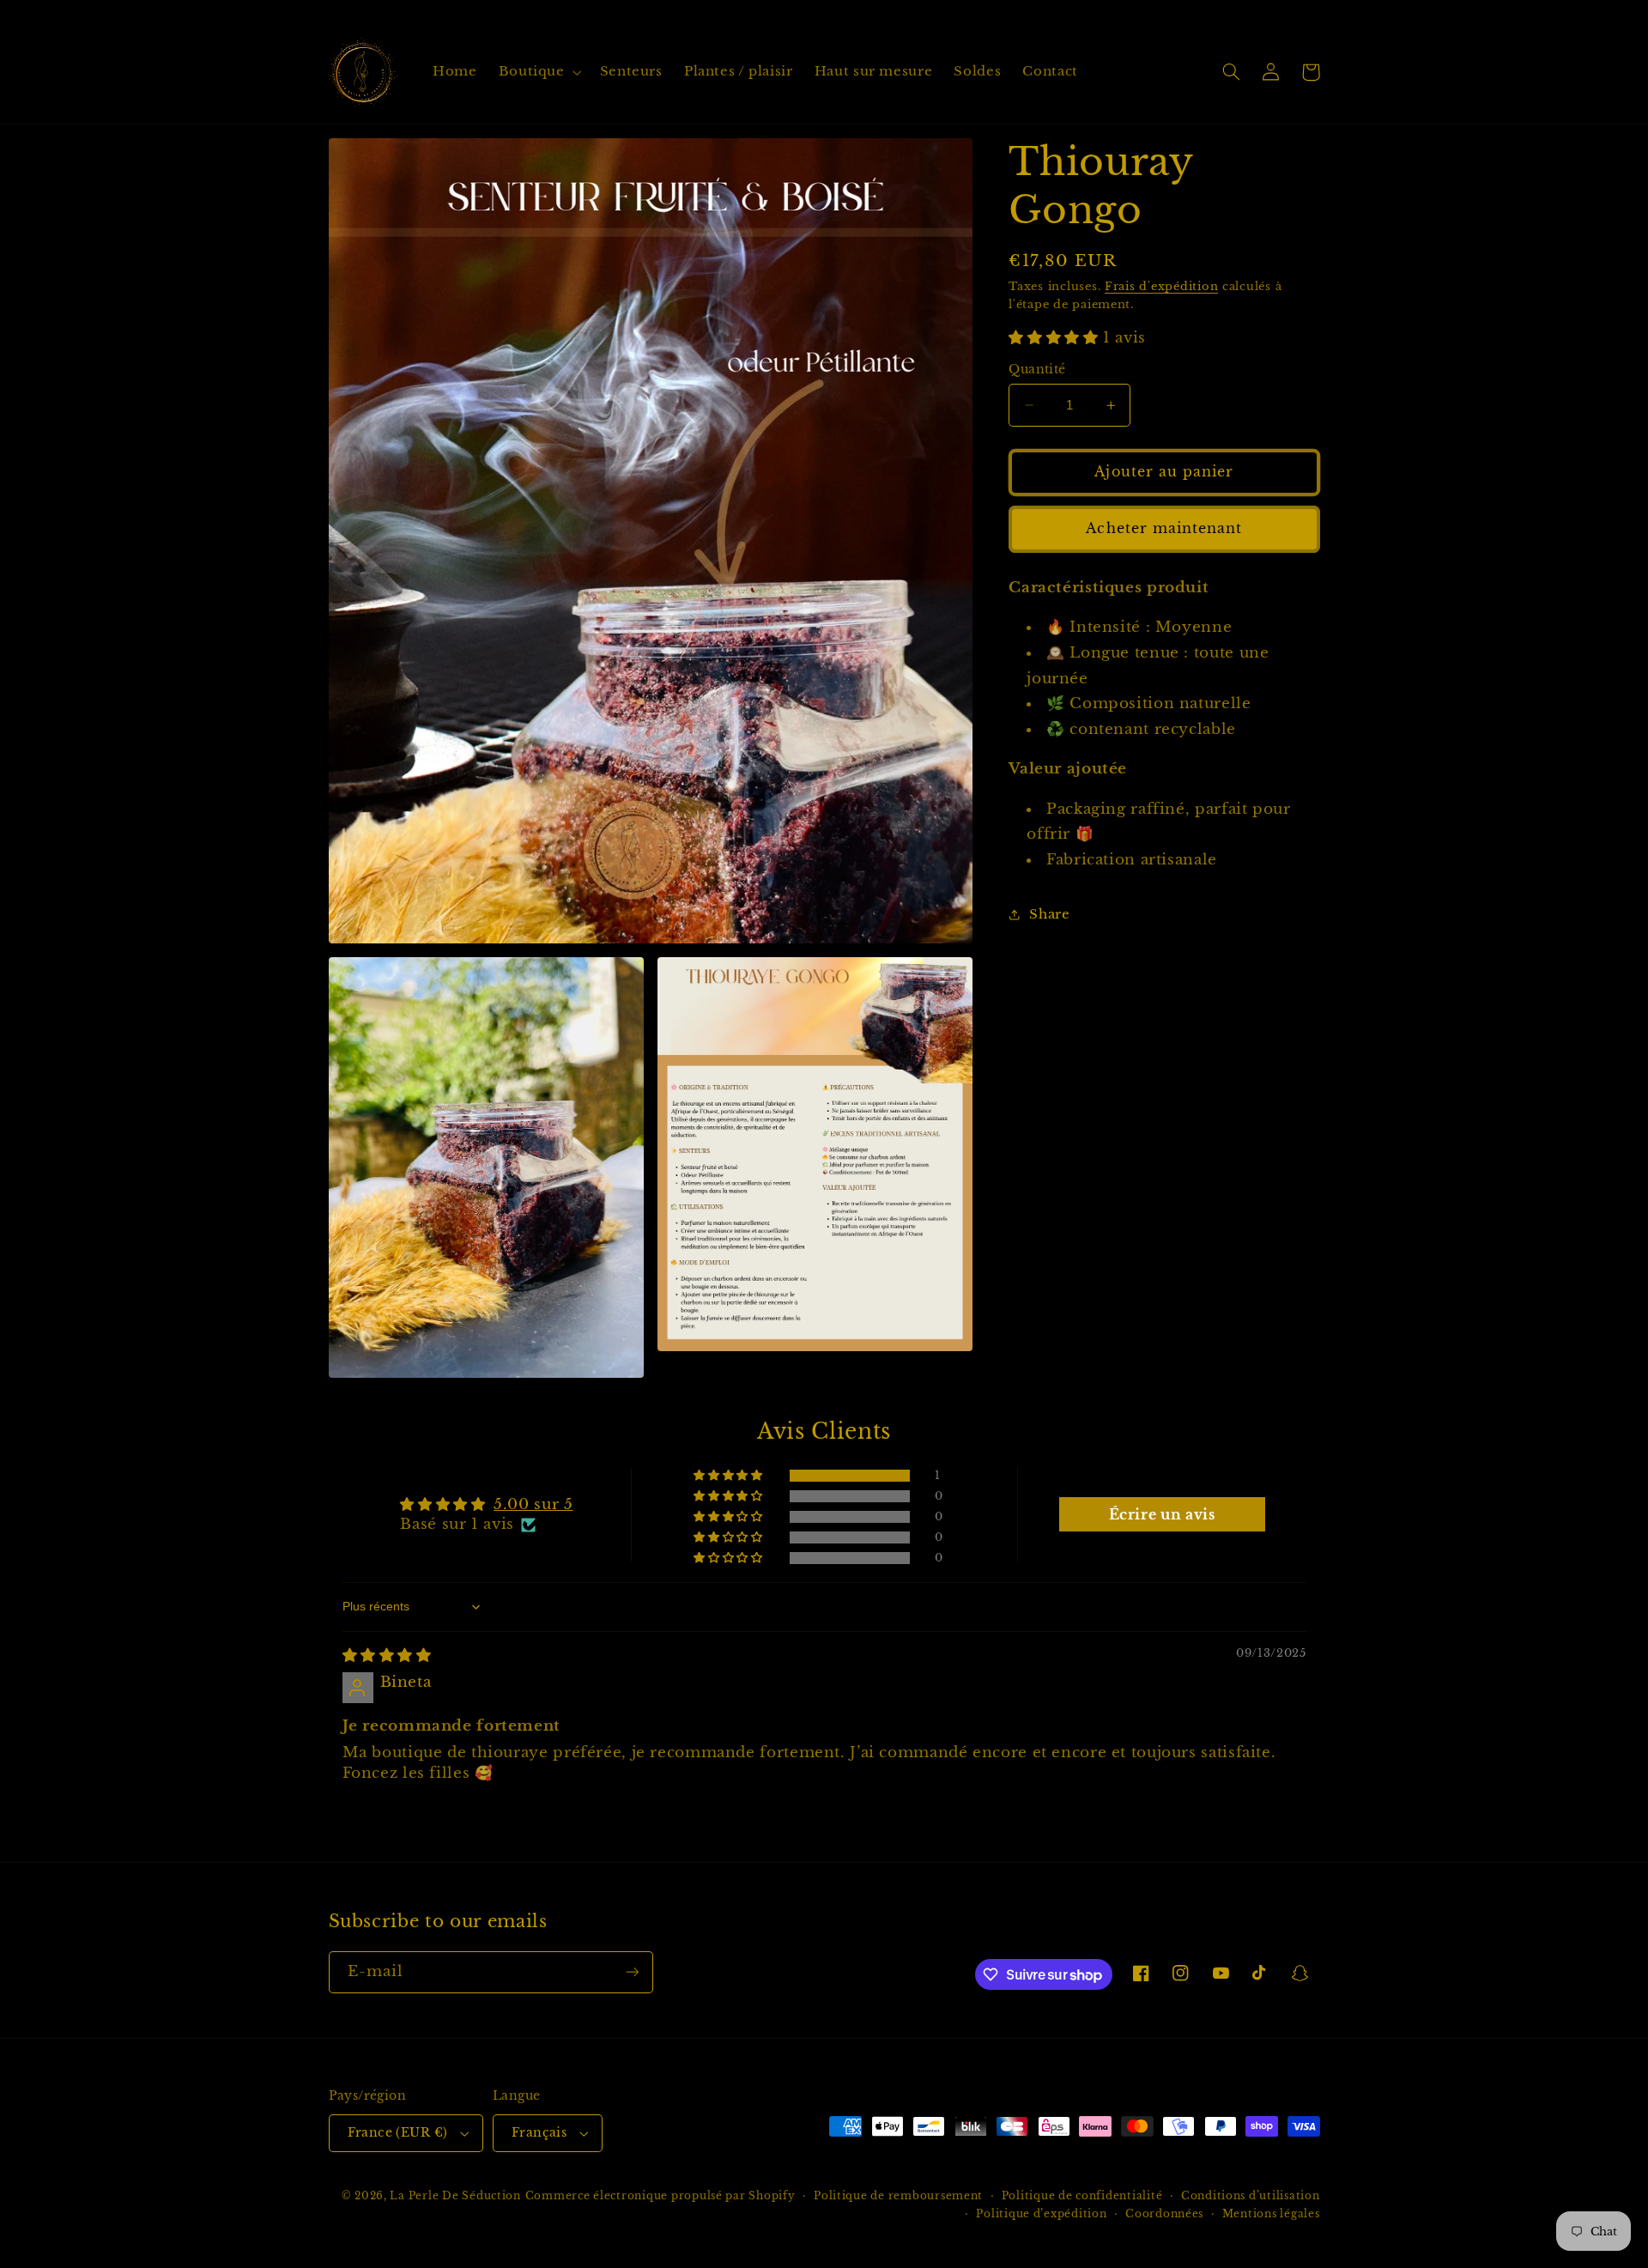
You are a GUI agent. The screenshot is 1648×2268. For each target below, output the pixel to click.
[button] (538, 72)
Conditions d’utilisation (1251, 2196)
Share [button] (1049, 914)
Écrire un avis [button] (1162, 1514)
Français (539, 2133)
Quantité (1037, 370)
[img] (387, 1656)
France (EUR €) (398, 2133)
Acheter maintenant (1164, 528)
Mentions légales (1271, 2214)
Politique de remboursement (898, 2196)
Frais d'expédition (1161, 286)
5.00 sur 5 (533, 1504)
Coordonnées (1164, 2214)
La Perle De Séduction (455, 2196)
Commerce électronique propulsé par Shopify (660, 2196)
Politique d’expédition (1041, 2214)
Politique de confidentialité (1082, 2196)
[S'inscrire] (632, 1972)
